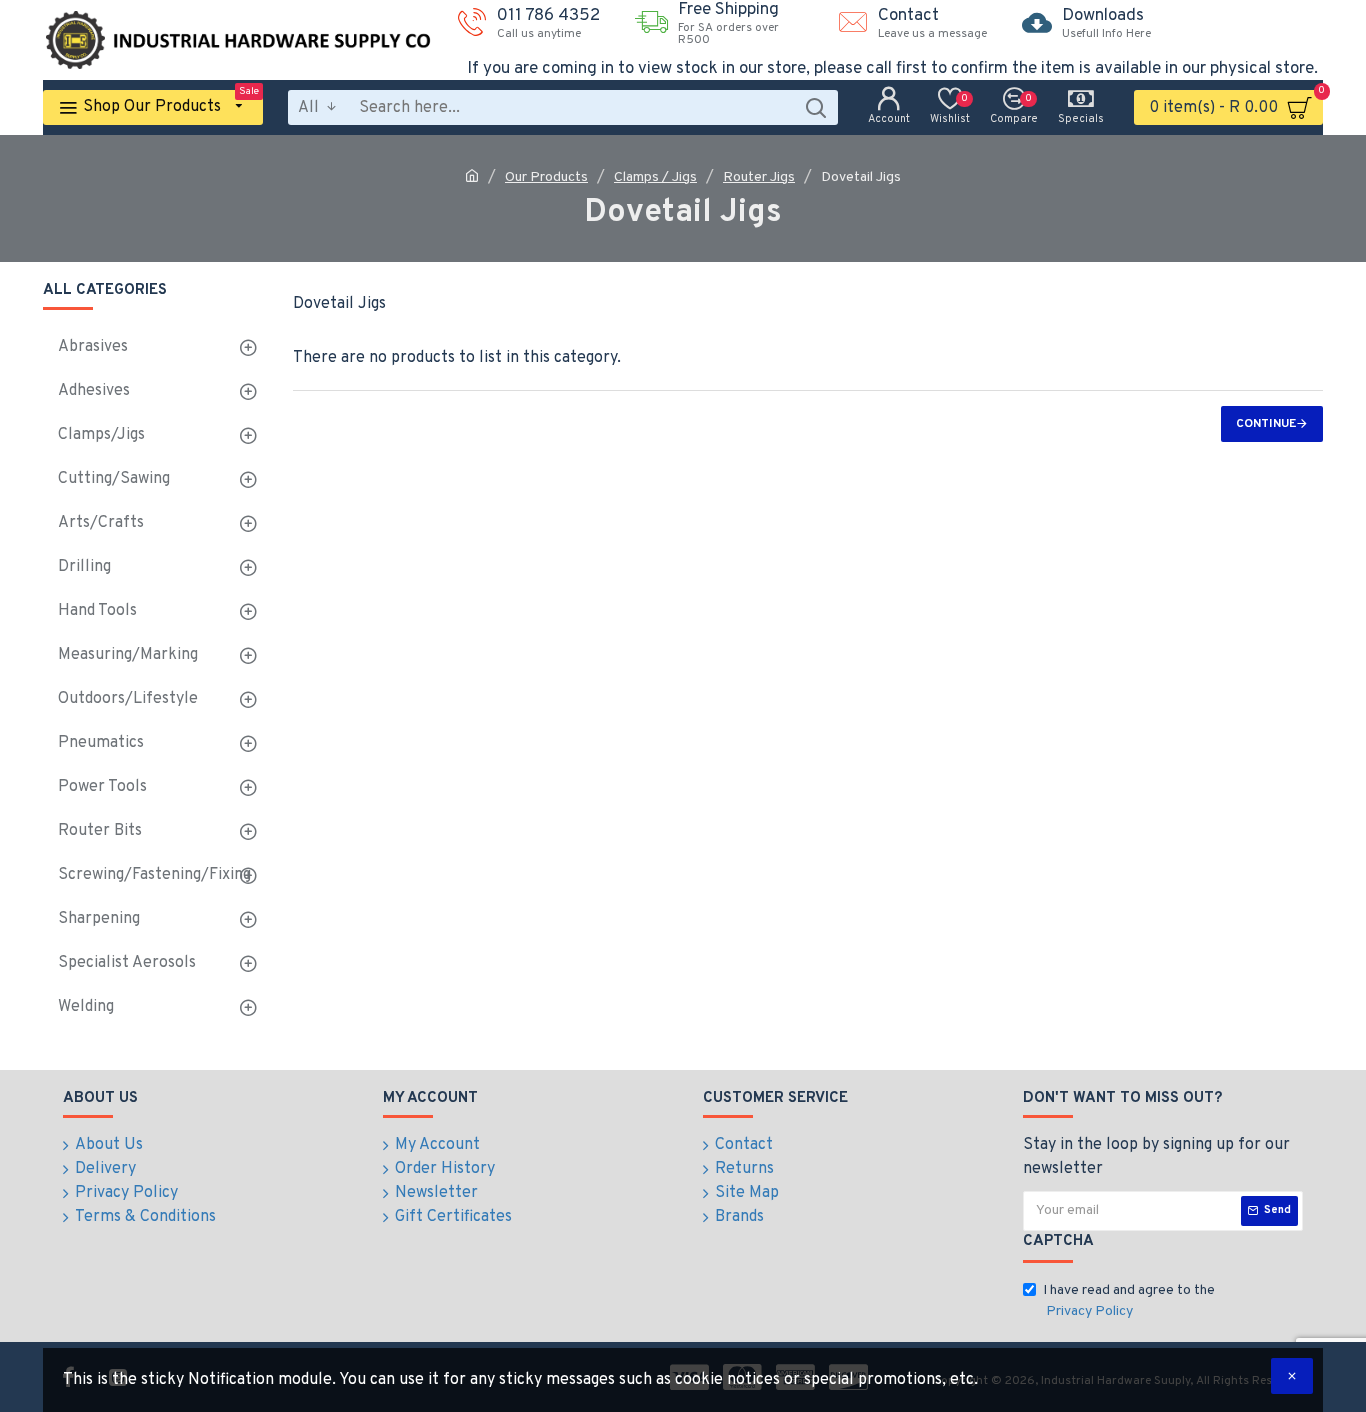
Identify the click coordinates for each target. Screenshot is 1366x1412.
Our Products (546, 177)
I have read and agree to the (1129, 1301)
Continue (1266, 424)
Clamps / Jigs (655, 177)
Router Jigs (759, 177)
